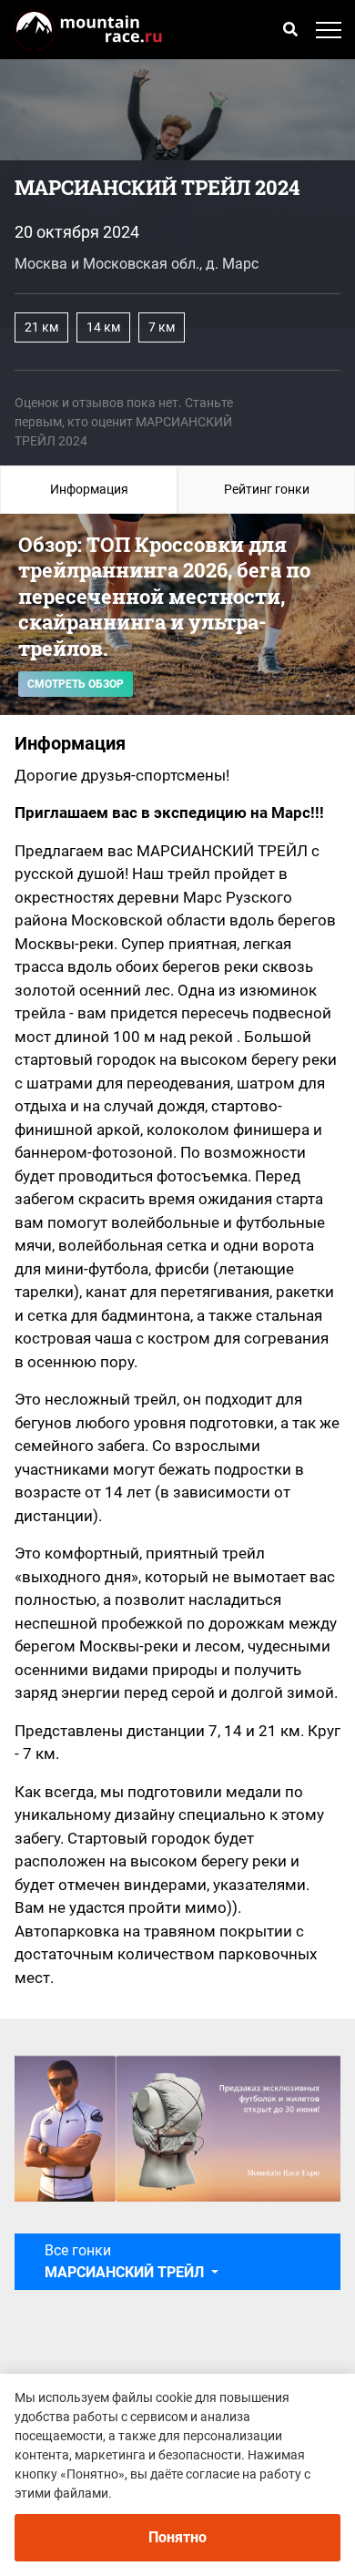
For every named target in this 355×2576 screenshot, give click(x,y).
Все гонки (124, 2261)
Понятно (177, 2537)
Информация (89, 489)
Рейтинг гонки (267, 489)
